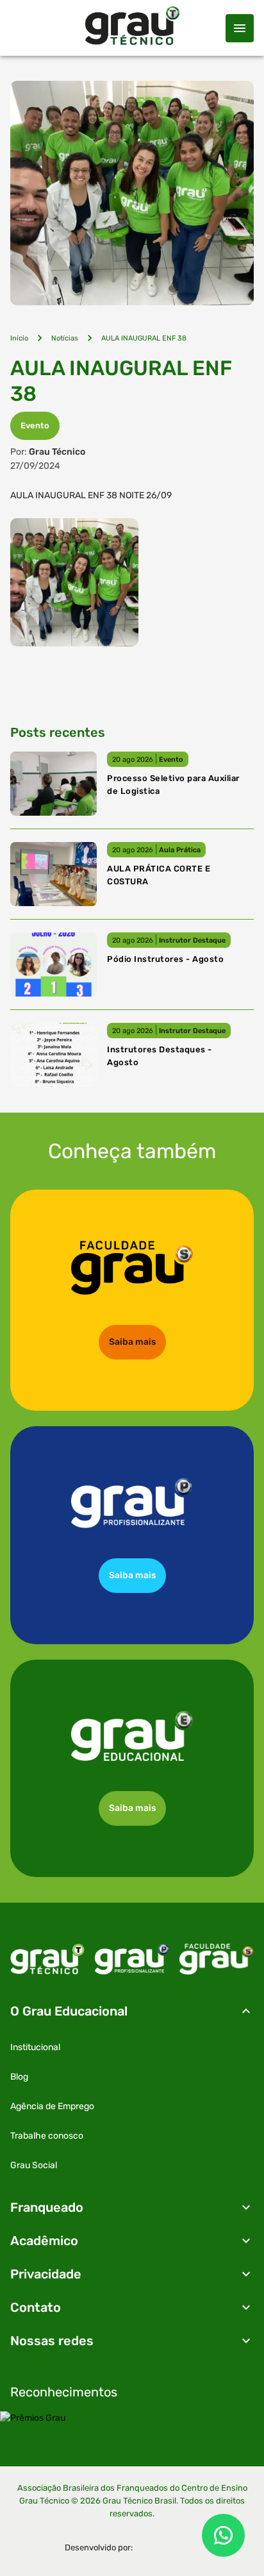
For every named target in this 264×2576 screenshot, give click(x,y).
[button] (132, 2011)
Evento (35, 425)
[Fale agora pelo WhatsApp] (223, 2535)
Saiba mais (132, 1342)
